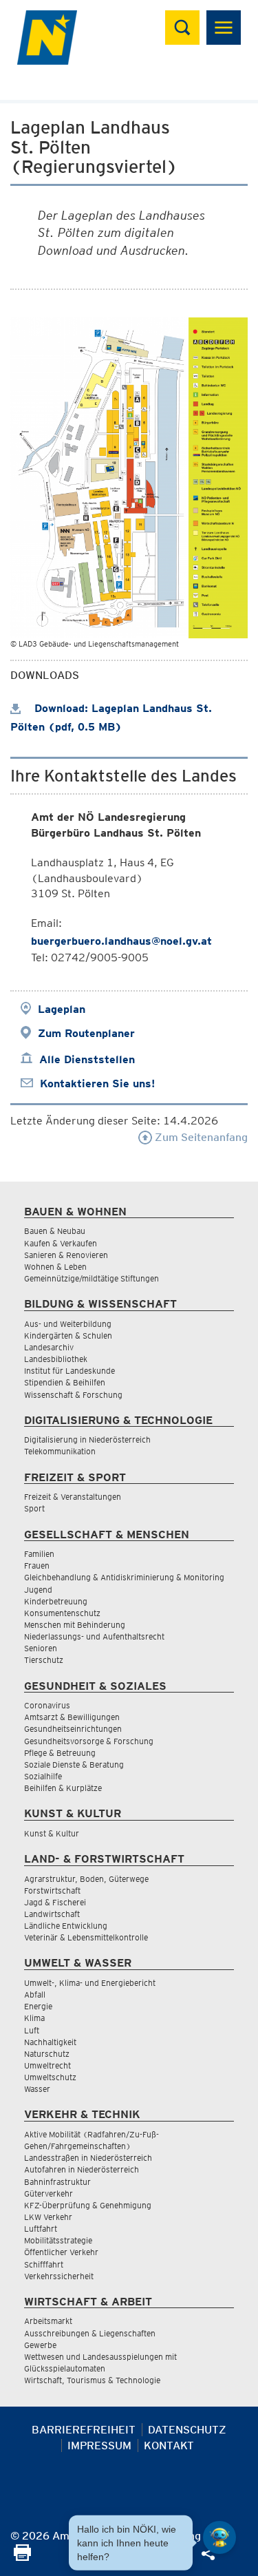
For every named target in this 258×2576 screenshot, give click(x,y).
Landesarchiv (49, 1347)
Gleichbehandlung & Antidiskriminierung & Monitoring (124, 1577)
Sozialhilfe (43, 1776)
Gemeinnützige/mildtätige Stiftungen (92, 1278)
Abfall (35, 1994)
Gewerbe (40, 2345)
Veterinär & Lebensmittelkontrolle (86, 1937)
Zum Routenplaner (86, 1033)
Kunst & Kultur (52, 1833)
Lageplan (62, 1009)
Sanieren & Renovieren (66, 1255)
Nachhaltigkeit (50, 2042)
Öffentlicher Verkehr (61, 2252)
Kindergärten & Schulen (68, 1336)
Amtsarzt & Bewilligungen (72, 1717)
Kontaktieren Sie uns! (97, 1083)
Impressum (99, 2446)
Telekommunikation (60, 1451)
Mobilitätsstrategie (58, 2240)
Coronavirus (47, 1705)
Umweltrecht (47, 2065)
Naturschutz (47, 2054)
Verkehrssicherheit (59, 2276)
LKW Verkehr (48, 2217)
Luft (32, 2030)
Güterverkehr (49, 2193)
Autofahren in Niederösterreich (82, 2169)
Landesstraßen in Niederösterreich (88, 2158)
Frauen (37, 1566)
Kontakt (169, 2446)
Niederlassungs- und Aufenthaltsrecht (94, 1636)
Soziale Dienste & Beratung (74, 1765)
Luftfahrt (41, 2229)
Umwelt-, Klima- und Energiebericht (90, 1983)
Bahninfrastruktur (57, 2182)
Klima (34, 2018)
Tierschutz (44, 1660)
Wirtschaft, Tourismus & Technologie (92, 2380)
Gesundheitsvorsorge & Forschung (89, 1741)
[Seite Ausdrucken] (22, 2557)
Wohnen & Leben (55, 1267)
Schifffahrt (44, 2264)
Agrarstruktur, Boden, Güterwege (86, 1879)
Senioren (41, 1648)
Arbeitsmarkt (48, 2321)
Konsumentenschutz (62, 1613)
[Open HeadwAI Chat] (219, 2537)
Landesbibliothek (56, 1359)
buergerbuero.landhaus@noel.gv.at (121, 941)
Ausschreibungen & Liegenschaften (90, 2333)
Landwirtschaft (52, 1914)
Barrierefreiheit (84, 2430)
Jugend (38, 1590)
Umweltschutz (50, 2077)
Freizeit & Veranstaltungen (73, 1497)
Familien (39, 1554)
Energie (38, 2006)
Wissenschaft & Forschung (73, 1395)
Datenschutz (187, 2430)
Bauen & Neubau (55, 1231)
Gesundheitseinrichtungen (73, 1729)
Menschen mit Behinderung (75, 1625)
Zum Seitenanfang (200, 1137)
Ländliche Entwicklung (66, 1926)
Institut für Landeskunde (69, 1371)
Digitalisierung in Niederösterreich (87, 1439)
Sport (34, 1508)
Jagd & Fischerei (55, 1902)
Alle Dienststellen (87, 1059)
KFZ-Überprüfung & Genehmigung (88, 2205)
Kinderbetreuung (56, 1601)
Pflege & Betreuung (60, 1753)
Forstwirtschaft (52, 1891)
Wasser (37, 2089)
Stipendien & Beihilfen (65, 1382)
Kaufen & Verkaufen (61, 1243)
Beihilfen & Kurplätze (63, 1788)
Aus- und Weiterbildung (68, 1324)
